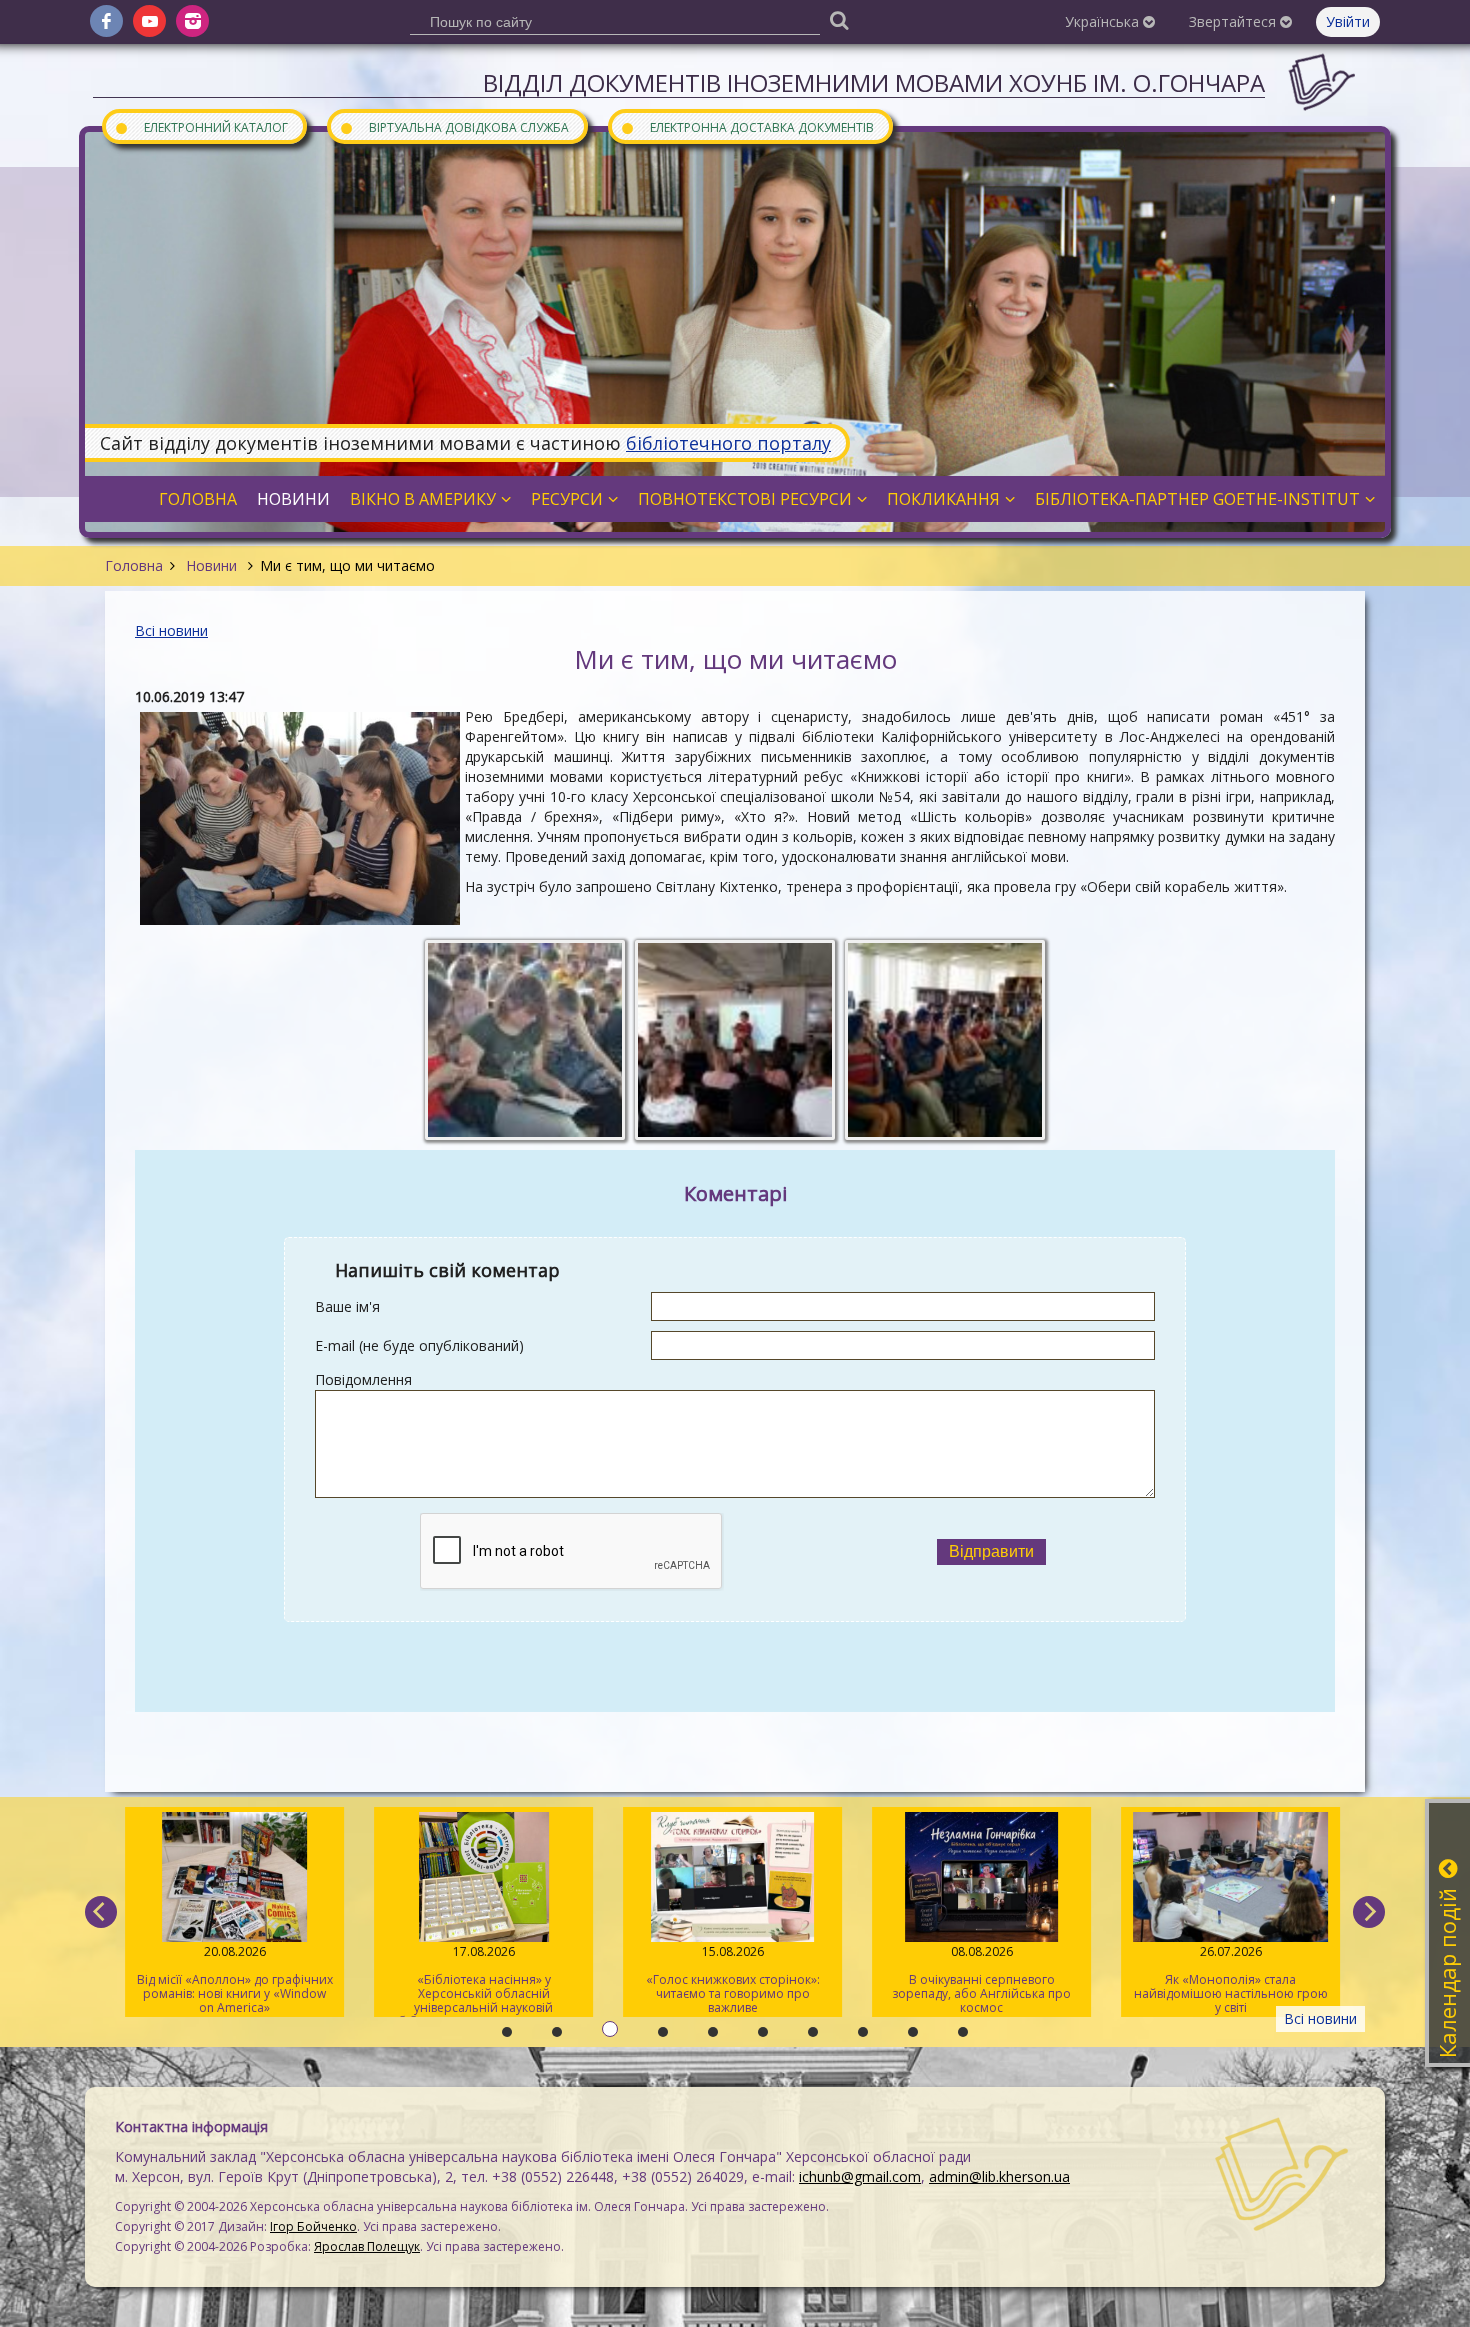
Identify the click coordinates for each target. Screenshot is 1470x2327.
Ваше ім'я (347, 1306)
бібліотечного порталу (728, 443)
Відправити (991, 1551)
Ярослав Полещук (367, 2246)
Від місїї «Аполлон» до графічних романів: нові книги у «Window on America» (234, 1979)
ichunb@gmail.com (860, 2176)
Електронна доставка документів (747, 126)
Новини (211, 565)
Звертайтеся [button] (1234, 21)
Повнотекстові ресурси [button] (745, 499)
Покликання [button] (943, 499)
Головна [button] (198, 499)
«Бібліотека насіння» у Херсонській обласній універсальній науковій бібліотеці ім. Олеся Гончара (483, 1980)
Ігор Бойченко (313, 2226)
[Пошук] (839, 19)
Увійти (1348, 21)
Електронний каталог (201, 126)
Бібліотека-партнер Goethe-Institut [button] (1197, 499)
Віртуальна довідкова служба (454, 126)
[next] (1369, 1912)
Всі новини (171, 630)
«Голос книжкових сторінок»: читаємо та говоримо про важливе (732, 1979)
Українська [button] (1104, 21)
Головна (134, 565)
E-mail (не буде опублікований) (419, 1345)
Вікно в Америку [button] (423, 499)
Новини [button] (293, 499)
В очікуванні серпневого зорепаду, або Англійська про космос (981, 1979)
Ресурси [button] (567, 499)
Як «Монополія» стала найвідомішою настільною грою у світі (1230, 1979)
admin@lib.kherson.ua (999, 2176)
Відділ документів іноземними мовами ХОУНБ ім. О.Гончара (874, 82)
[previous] (101, 1912)
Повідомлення (363, 1379)
